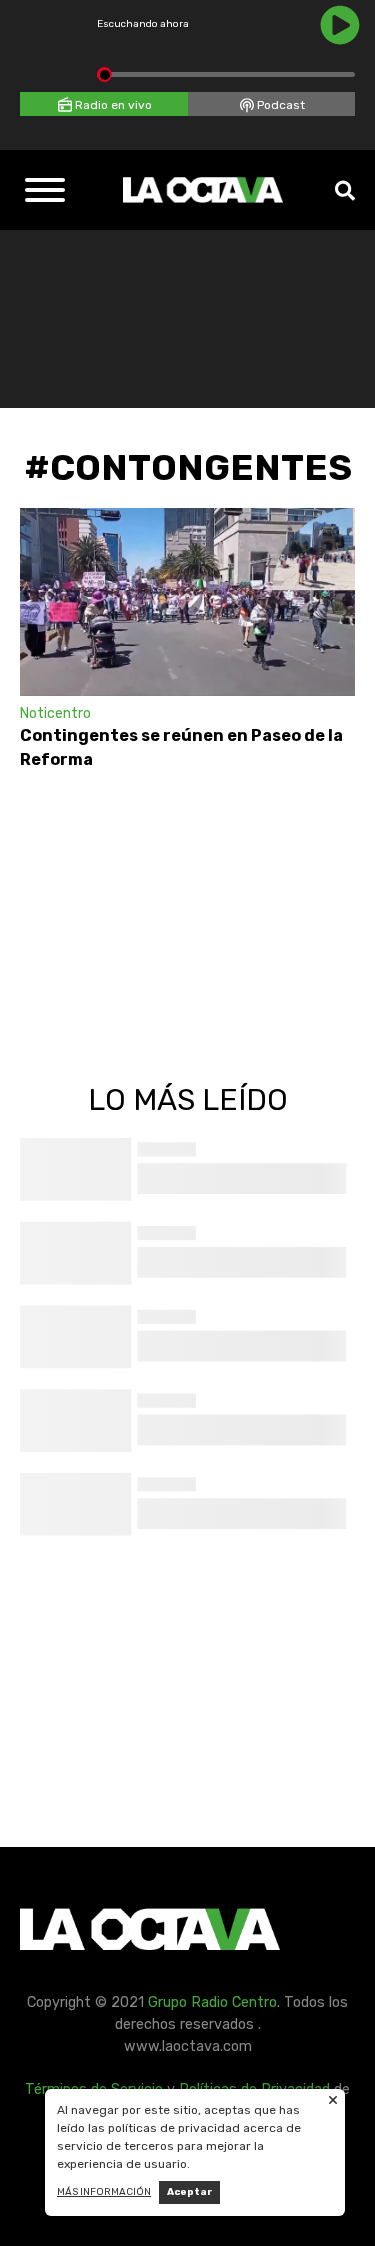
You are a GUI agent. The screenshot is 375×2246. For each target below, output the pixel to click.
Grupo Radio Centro (212, 2002)
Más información (104, 2192)
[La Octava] (203, 190)
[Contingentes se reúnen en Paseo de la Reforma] (187, 602)
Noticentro (55, 713)
